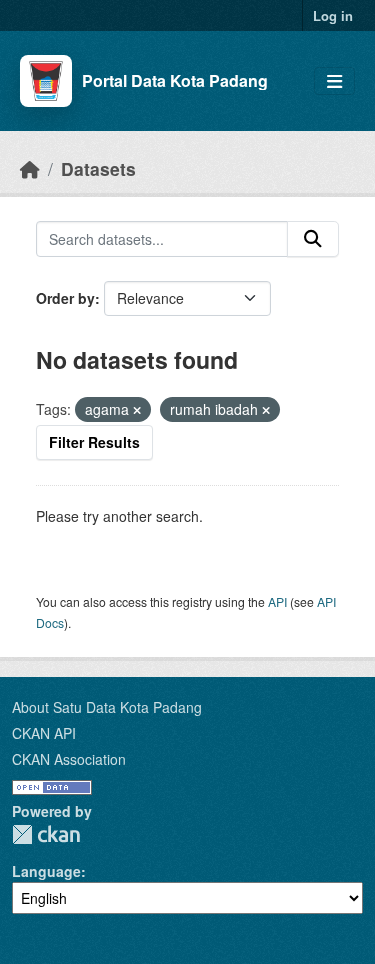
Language (46, 871)
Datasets (98, 168)
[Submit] (313, 239)
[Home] (30, 168)
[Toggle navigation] (334, 81)
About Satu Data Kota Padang (107, 707)
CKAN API (44, 733)
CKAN (46, 834)
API (277, 601)
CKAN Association (69, 759)
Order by (65, 298)
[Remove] (137, 410)
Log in (333, 15)
